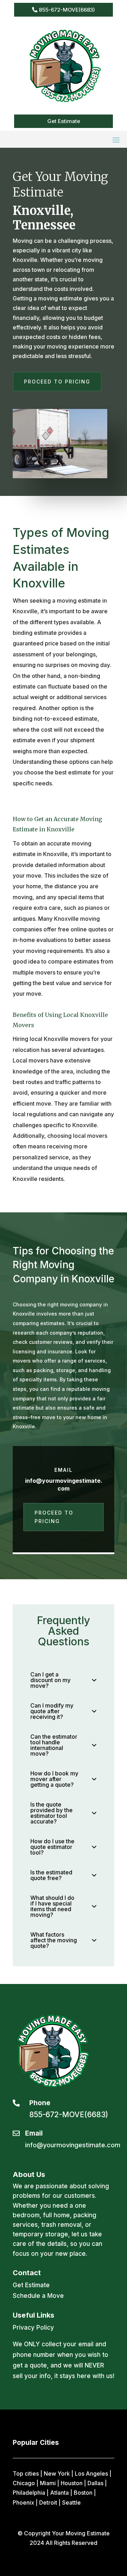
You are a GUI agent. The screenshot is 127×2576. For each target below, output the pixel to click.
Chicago (24, 2483)
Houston (72, 2483)
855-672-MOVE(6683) (67, 10)
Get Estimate (64, 121)
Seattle (71, 2502)
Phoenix (23, 2502)
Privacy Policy (33, 2328)
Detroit (48, 2502)
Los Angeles (91, 2473)
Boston (83, 2493)
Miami (48, 2483)
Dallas (95, 2483)
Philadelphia (29, 2493)
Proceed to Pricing (57, 382)
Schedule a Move (38, 2296)
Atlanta (59, 2493)
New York (57, 2473)
